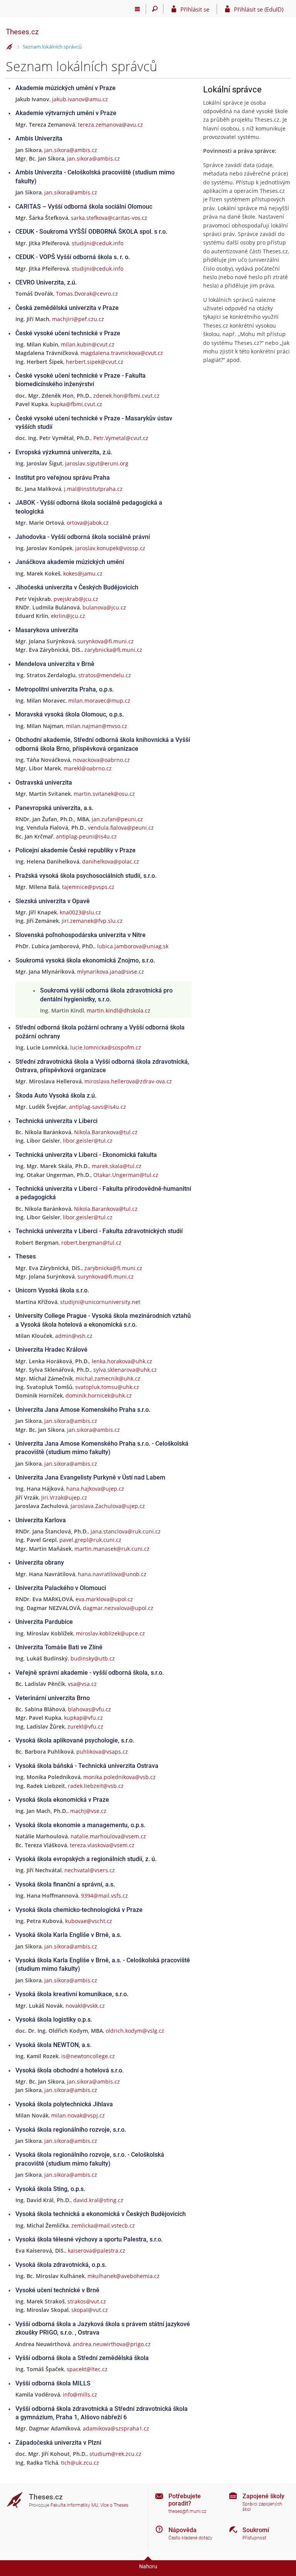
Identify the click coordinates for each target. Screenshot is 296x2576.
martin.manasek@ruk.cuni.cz (112, 1549)
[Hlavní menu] (137, 9)
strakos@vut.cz (87, 2301)
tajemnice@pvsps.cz (88, 887)
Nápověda (182, 2530)
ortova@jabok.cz (88, 523)
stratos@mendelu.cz (105, 675)
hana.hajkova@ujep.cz (95, 1489)
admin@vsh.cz (74, 1336)
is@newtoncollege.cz (88, 2056)
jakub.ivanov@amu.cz (80, 99)
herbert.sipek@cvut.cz (95, 362)
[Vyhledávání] (155, 9)
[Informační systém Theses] (10, 47)
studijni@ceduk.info (98, 243)
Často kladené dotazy (190, 2538)
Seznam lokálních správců (52, 47)
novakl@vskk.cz (85, 2006)
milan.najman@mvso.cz (97, 726)
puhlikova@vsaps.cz (102, 1752)
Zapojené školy (263, 2496)
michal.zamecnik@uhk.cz (108, 1378)
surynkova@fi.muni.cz (106, 641)
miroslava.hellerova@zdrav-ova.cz (128, 1081)
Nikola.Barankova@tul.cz (106, 1132)
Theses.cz (22, 32)
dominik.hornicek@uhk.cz (99, 1395)
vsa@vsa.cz (82, 1684)
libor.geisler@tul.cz (88, 1141)
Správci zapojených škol (262, 2507)
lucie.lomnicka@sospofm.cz (106, 1047)
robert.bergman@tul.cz (91, 1243)
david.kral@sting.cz (98, 2200)
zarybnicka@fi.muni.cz (113, 650)
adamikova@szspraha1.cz (116, 2428)
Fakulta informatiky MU (74, 2505)
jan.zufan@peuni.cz (117, 819)
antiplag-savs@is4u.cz (98, 1107)
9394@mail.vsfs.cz (104, 1896)
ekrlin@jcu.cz (68, 616)
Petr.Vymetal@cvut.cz (121, 438)
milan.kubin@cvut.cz (88, 344)
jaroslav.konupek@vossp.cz (110, 548)
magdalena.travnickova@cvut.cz (122, 353)
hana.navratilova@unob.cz (112, 1574)
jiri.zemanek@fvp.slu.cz (92, 921)
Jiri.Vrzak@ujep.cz (64, 1497)
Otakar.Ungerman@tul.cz (126, 1175)
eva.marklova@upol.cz (104, 1599)
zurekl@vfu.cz (85, 1727)
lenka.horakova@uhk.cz (122, 1361)
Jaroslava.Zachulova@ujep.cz (108, 1506)
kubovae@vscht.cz (89, 1921)
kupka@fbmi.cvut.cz (76, 404)
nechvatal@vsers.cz (90, 1870)
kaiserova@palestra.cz (97, 2250)
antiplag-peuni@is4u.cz (86, 836)
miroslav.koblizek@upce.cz (110, 1633)
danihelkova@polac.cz (111, 861)
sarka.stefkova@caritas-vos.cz (109, 218)
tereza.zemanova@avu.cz (110, 125)
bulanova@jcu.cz (104, 607)
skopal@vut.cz (90, 2310)
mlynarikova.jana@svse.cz (111, 972)
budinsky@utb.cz (93, 1658)
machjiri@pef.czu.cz (78, 319)
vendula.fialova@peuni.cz (121, 828)
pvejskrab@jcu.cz (76, 599)
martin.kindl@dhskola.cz (119, 1010)
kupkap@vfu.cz (83, 1718)
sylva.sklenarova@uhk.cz (125, 1370)
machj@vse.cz (88, 1811)
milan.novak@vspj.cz (78, 2115)
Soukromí (256, 2530)
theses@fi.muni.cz (187, 2511)
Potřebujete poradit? (185, 2500)
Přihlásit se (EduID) (259, 9)
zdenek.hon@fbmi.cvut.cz (126, 396)
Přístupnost (254, 2538)
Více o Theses (114, 2505)
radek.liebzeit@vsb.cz (96, 1786)
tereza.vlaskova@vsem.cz (102, 1845)
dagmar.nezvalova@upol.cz (118, 1608)
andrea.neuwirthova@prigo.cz (112, 2344)
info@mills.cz (80, 2394)
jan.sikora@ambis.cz (71, 150)
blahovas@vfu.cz (89, 1709)
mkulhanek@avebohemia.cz (124, 2276)
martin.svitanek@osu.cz (104, 794)
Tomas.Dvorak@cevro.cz (87, 294)
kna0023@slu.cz (80, 912)
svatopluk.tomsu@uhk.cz (107, 1387)
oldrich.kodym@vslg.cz (135, 2031)
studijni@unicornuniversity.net (100, 1302)
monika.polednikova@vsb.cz (119, 1777)
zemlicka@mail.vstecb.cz (103, 2225)
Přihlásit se (195, 9)
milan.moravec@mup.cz (99, 700)
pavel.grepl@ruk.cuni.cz (90, 1540)
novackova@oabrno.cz (101, 760)
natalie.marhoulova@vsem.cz (108, 1836)
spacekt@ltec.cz (87, 2369)
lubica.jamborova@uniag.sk (133, 946)
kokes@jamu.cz (83, 573)
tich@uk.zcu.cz (80, 2463)
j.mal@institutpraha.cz (93, 489)
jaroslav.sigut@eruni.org (97, 463)
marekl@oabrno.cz (88, 768)
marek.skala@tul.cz (117, 1166)
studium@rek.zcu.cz (115, 2454)
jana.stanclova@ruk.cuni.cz (126, 1531)
